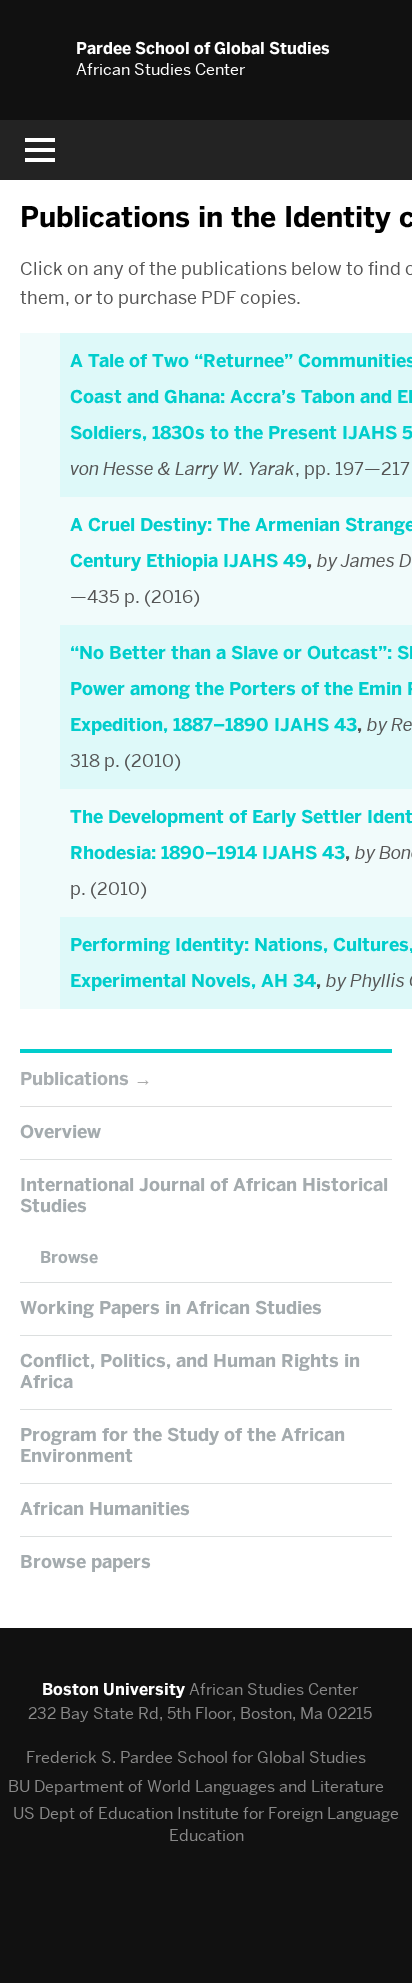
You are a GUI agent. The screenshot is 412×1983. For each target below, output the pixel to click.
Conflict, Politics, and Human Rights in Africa (190, 1372)
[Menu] (40, 150)
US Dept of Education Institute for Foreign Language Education (206, 1824)
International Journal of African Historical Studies (204, 1196)
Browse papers (85, 1562)
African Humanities (105, 1509)
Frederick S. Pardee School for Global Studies (196, 1757)
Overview (60, 1132)
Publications (74, 1079)
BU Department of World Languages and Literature (196, 1786)
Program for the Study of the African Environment (182, 1446)
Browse (69, 1257)
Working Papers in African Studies (171, 1308)
